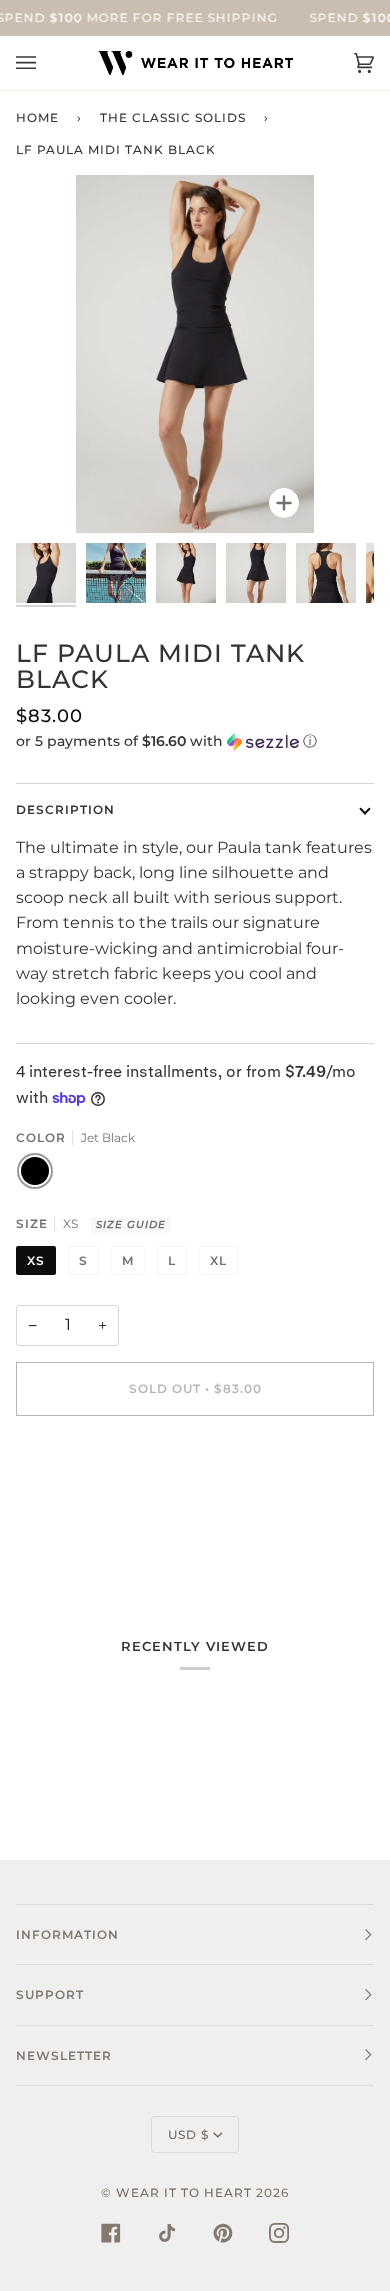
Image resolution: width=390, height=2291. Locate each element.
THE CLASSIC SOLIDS (173, 117)
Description (65, 809)
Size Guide (131, 1224)
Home (37, 117)
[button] (195, 741)
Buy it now (195, 1472)
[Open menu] (46, 63)
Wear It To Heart (184, 2192)
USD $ (188, 2134)
